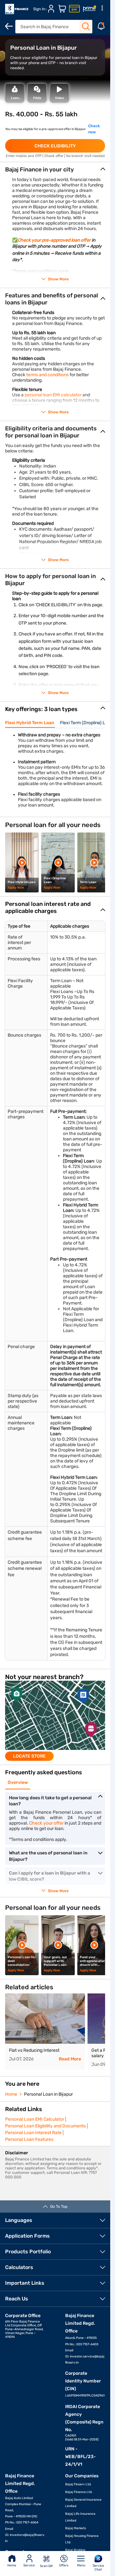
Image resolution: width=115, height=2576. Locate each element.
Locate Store (29, 1756)
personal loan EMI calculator (53, 395)
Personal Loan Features (29, 2139)
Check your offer (46, 1823)
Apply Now (16, 888)
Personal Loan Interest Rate (33, 2133)
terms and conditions (47, 375)
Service (29, 2565)
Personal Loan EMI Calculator (35, 2119)
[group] (55, 1721)
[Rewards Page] (89, 9)
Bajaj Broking (75, 2550)
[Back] (9, 26)
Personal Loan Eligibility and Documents (46, 2126)
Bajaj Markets (76, 2528)
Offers (64, 2565)
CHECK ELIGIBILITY (55, 146)
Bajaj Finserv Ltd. (78, 2484)
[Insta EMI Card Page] (74, 9)
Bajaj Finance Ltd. (79, 2492)
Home (12, 2565)
